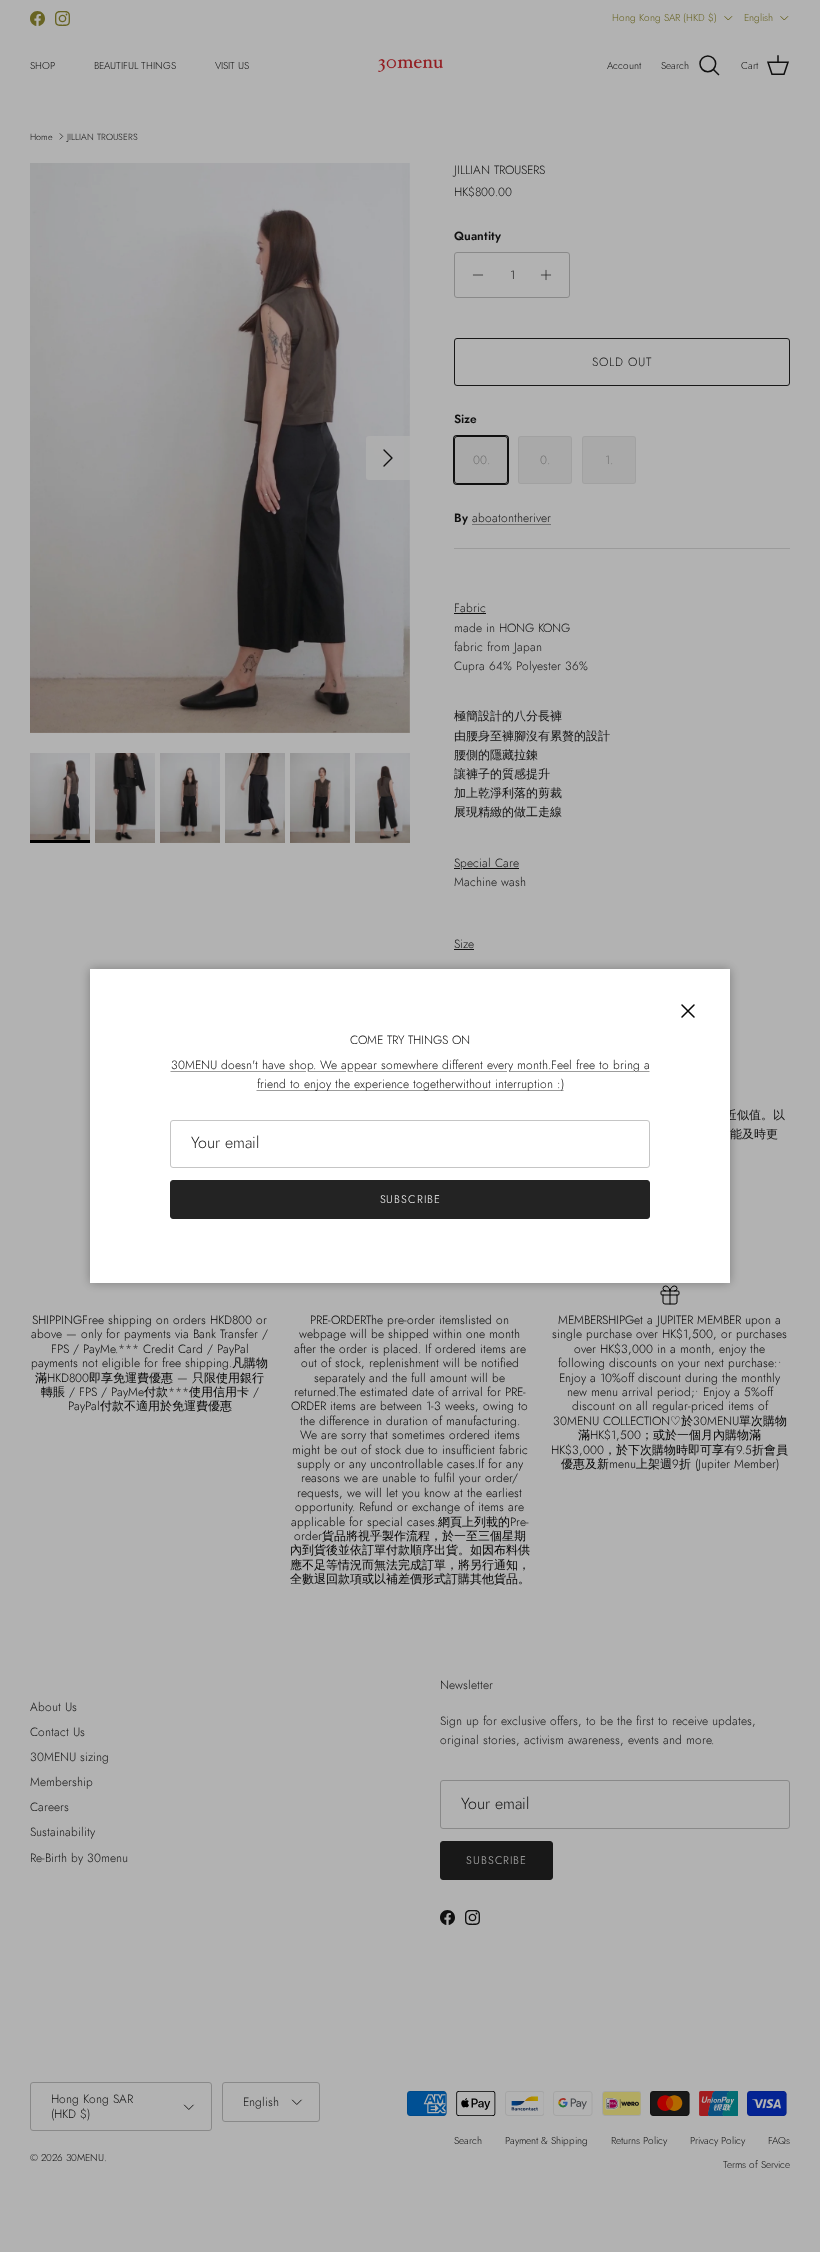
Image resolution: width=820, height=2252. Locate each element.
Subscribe (410, 1199)
